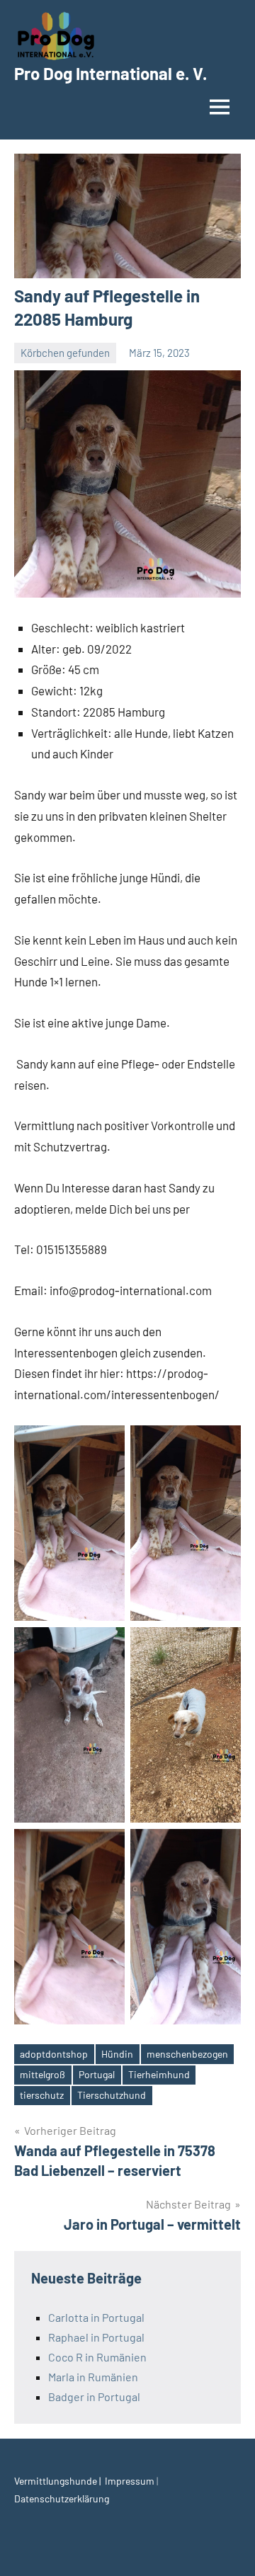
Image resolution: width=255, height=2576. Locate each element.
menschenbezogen (187, 2054)
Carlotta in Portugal (96, 2317)
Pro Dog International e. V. (110, 73)
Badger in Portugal (94, 2397)
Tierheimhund (159, 2074)
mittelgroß (42, 2074)
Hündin (117, 2054)
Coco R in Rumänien (97, 2357)
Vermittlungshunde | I (61, 2481)
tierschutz (42, 2095)
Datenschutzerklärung (62, 2498)
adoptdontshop (54, 2054)
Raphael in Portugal (96, 2337)
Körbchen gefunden (65, 353)
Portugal (97, 2074)
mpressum (132, 2481)
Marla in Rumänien (93, 2377)
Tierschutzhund (112, 2095)
